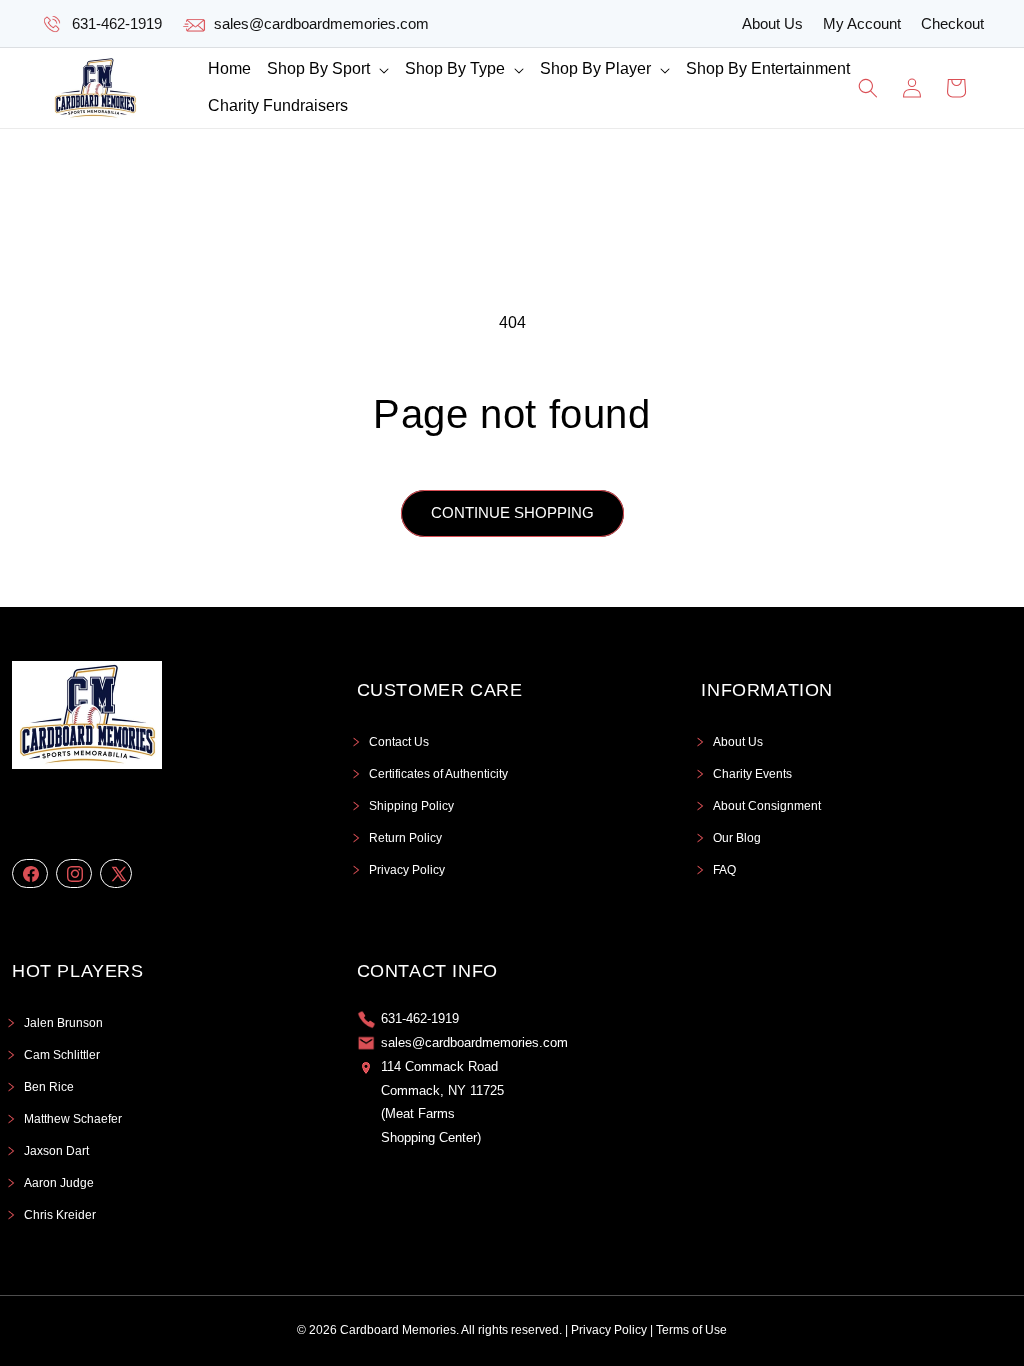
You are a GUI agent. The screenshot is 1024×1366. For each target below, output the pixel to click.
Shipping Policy (411, 806)
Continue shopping (512, 512)
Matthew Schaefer (73, 1119)
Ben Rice (49, 1087)
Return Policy (405, 838)
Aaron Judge (59, 1183)
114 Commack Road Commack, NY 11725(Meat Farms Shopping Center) (442, 1101)
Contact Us (399, 742)
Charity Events (752, 774)
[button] (328, 69)
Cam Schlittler (62, 1055)
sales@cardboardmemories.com (321, 23)
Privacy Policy (407, 870)
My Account (862, 23)
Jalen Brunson (63, 1023)
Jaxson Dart (56, 1151)
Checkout (952, 23)
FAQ (724, 870)
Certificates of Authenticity (438, 774)
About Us (772, 23)
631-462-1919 (117, 23)
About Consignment (767, 806)
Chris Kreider (60, 1215)
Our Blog (737, 838)
